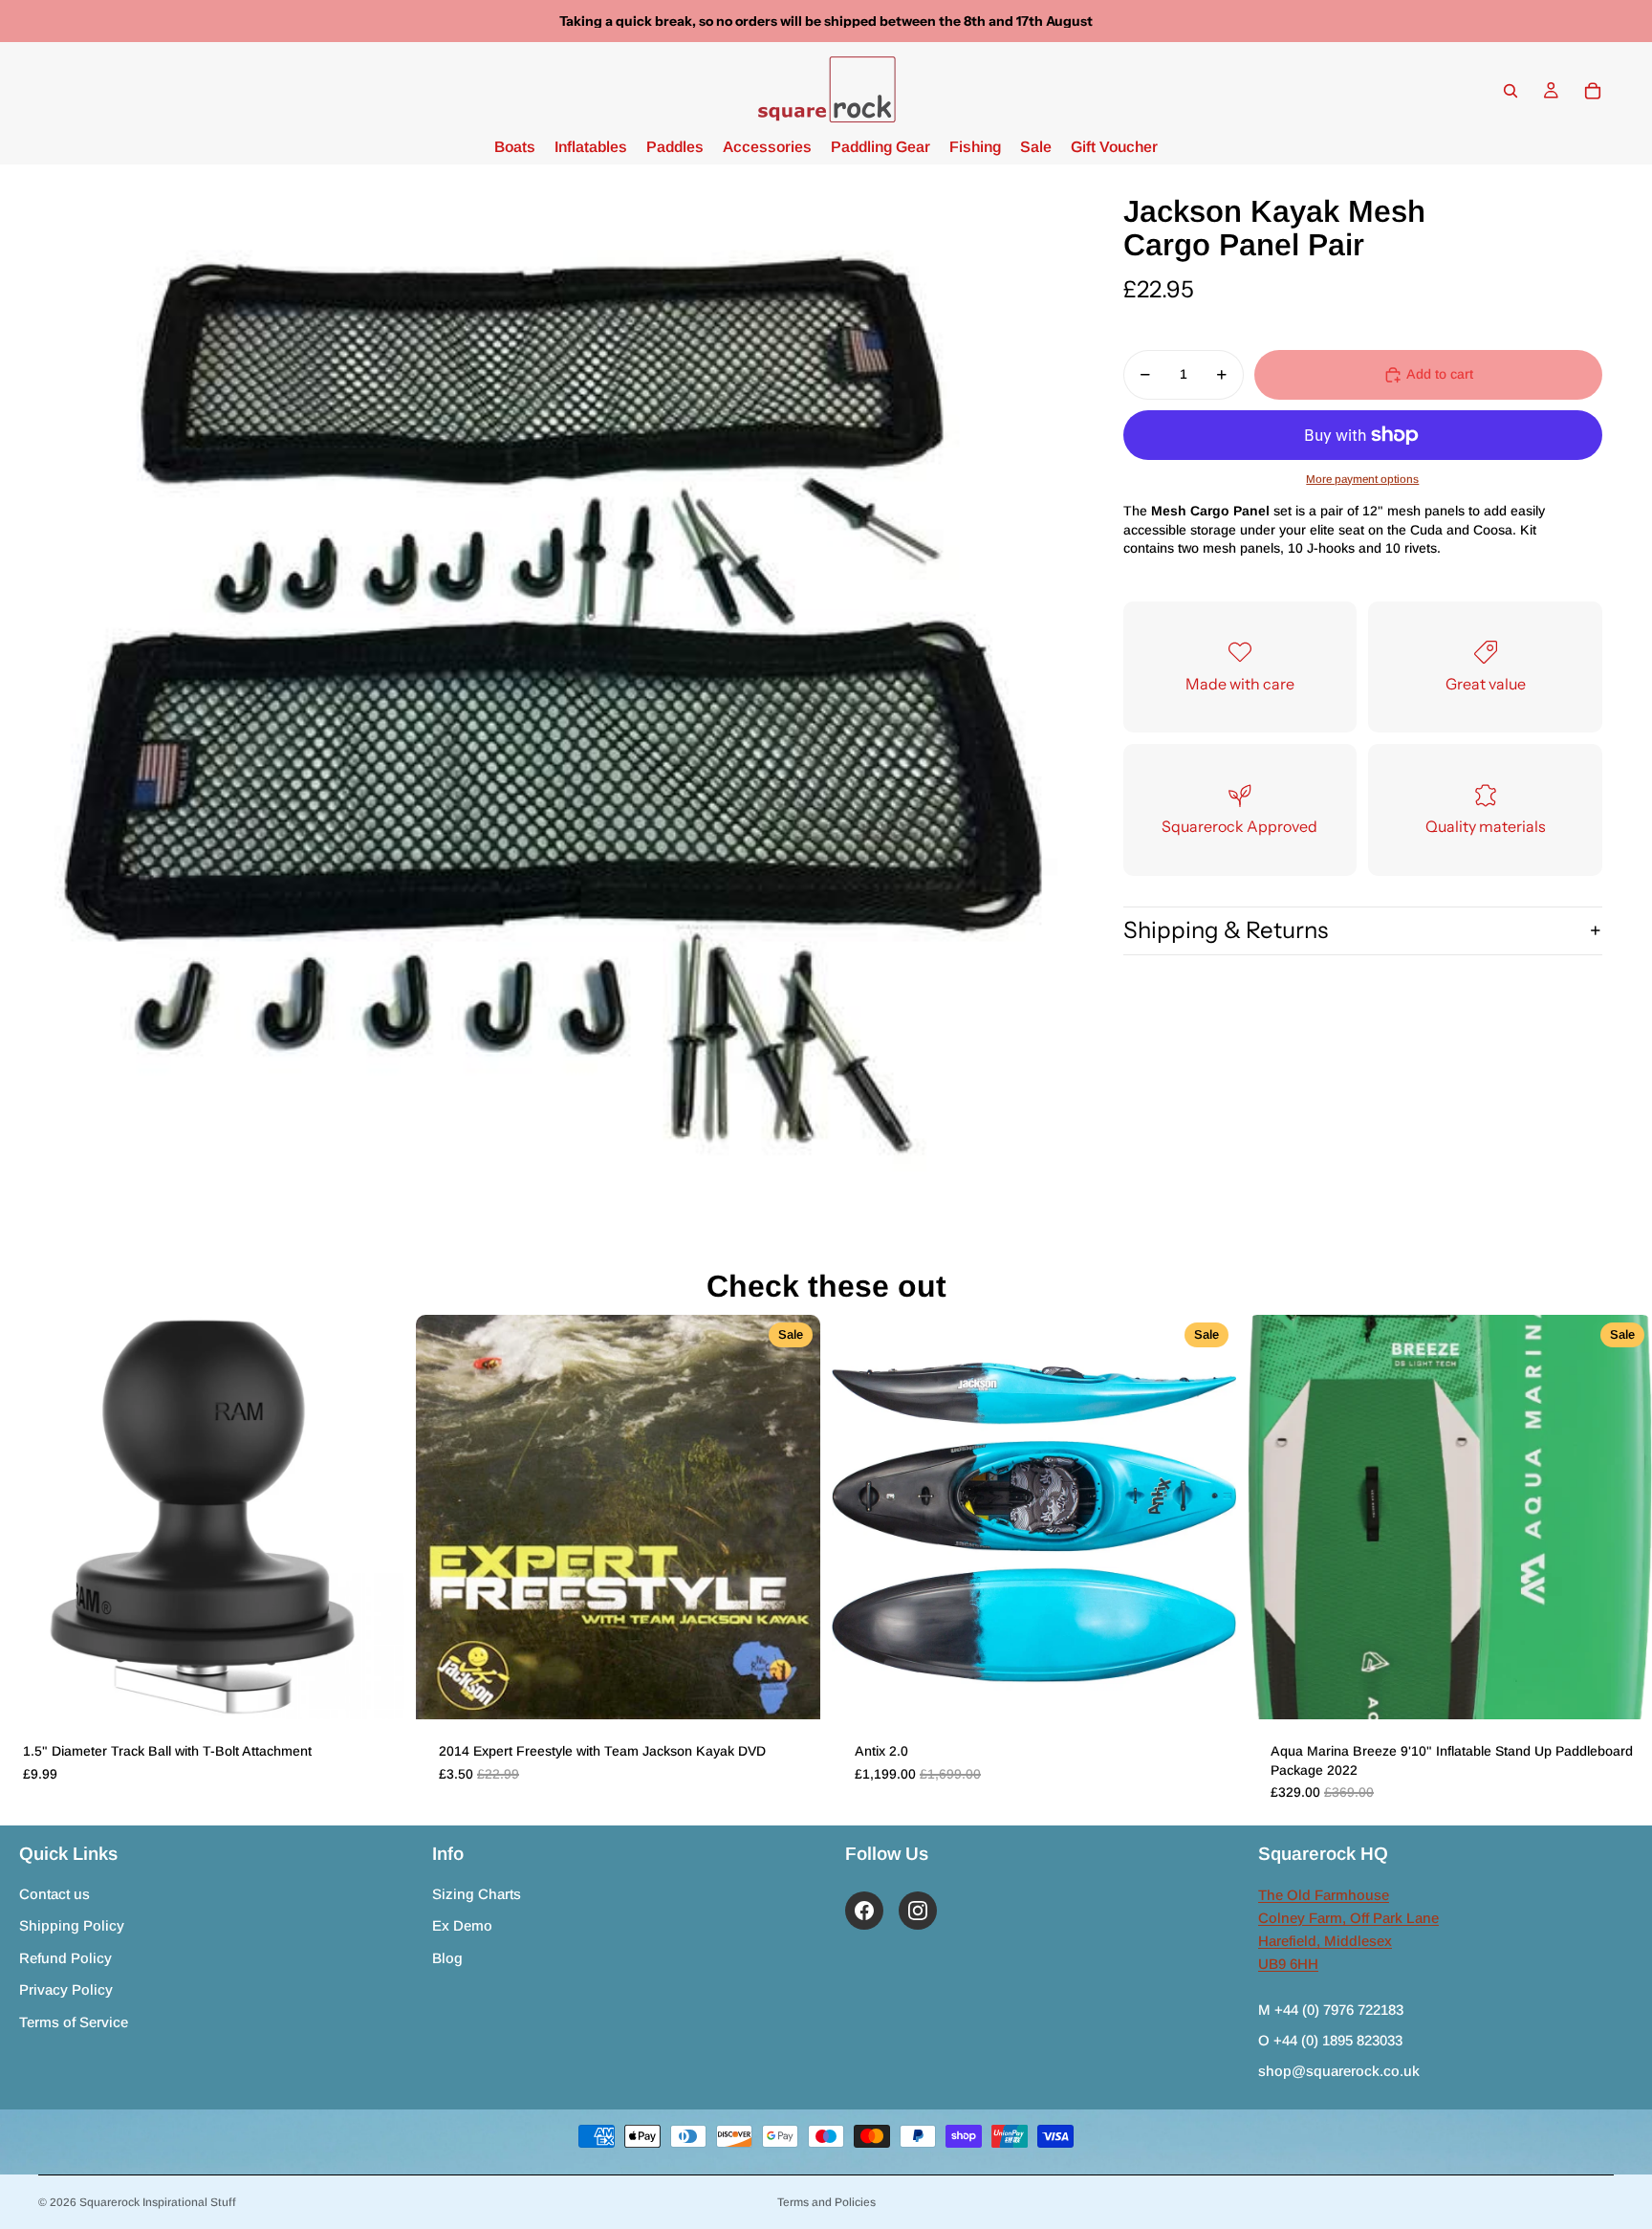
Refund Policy (65, 1958)
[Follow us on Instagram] (918, 1911)
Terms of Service (74, 2022)
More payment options (1362, 478)
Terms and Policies (826, 2202)
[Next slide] (376, 1517)
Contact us (54, 1894)
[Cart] (1593, 91)
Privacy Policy (66, 1989)
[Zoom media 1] (552, 699)
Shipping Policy (72, 1925)
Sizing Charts (477, 1894)
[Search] (1511, 91)
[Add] (375, 1690)
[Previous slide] (29, 1517)
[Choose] (1206, 1690)
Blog (447, 1958)
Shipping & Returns (1226, 930)
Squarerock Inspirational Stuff (158, 2202)
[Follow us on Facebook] (864, 1911)
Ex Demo (462, 1925)
